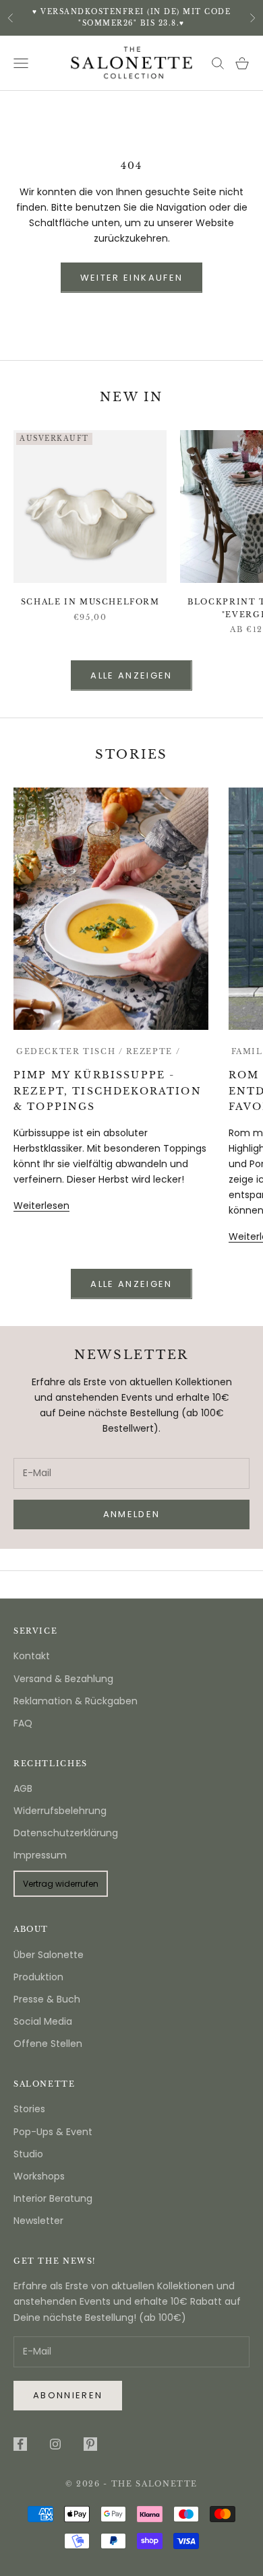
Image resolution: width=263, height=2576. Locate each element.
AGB (23, 1788)
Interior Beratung (53, 2198)
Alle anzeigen (131, 675)
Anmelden (132, 2529)
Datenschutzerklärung (66, 1833)
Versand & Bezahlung (63, 1679)
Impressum (40, 1855)
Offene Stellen (48, 2044)
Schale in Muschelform (90, 602)
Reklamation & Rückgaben (76, 1701)
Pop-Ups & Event (53, 2132)
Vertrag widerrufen (61, 1884)
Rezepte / (153, 1052)
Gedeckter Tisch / (70, 1052)
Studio (28, 2154)
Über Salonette (49, 1955)
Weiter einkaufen (131, 278)
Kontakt (32, 1656)
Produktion (38, 1977)
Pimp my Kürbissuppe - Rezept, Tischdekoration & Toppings (108, 1090)
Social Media (43, 2021)
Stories (29, 2109)
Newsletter (38, 2221)
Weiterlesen (41, 1206)
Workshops (39, 2176)
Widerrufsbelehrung (60, 1811)
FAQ (23, 1723)
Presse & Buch (47, 1999)
